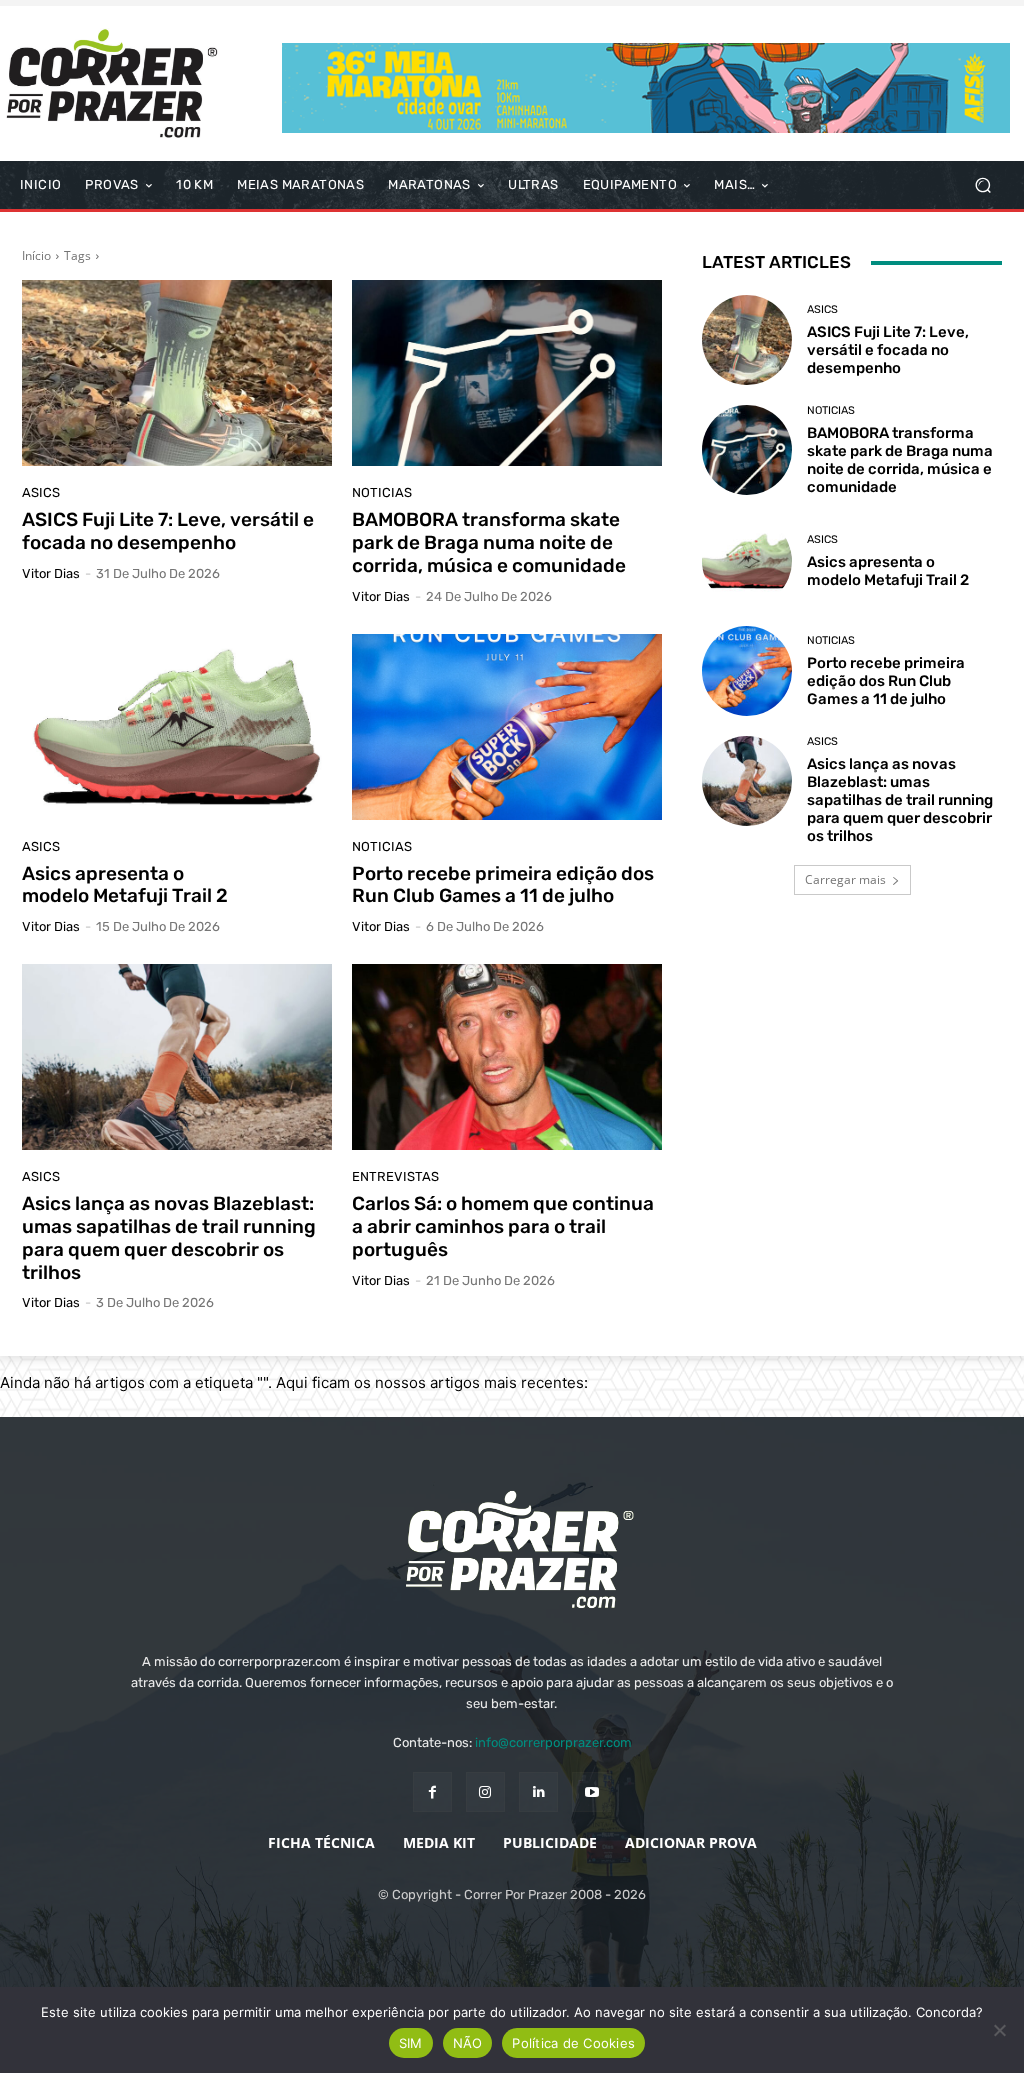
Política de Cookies (573, 2043)
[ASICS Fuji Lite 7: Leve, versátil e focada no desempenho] (177, 373)
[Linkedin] (538, 1791)
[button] (982, 185)
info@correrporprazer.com (553, 1742)
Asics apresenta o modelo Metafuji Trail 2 (125, 885)
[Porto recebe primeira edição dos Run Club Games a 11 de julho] (507, 727)
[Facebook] (432, 1791)
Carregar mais (845, 879)
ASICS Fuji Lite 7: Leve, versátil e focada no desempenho (168, 531)
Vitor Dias (51, 573)
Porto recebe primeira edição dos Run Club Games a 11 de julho (503, 885)
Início (36, 255)
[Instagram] (485, 1791)
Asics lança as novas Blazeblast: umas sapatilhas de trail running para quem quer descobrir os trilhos (169, 1237)
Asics (41, 492)
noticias (382, 492)
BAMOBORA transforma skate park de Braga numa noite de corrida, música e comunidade (489, 542)
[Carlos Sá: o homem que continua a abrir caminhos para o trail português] (507, 1057)
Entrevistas (395, 1176)
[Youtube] (591, 1791)
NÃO (468, 2043)
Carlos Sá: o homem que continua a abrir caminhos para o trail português (503, 1226)
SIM (411, 2043)
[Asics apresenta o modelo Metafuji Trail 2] (177, 727)
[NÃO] (999, 2030)
